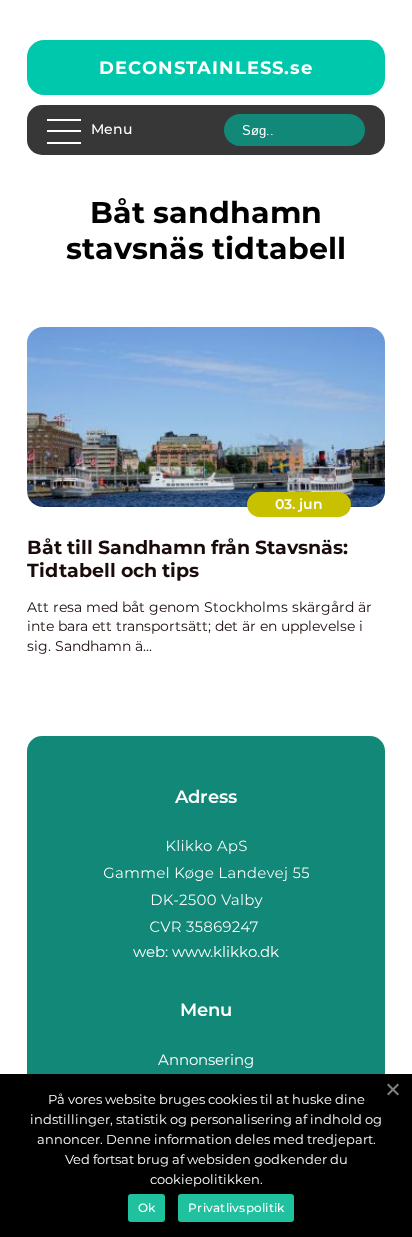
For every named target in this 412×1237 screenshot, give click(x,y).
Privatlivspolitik (236, 1207)
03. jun (299, 504)
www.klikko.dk (225, 951)
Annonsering (206, 1059)
